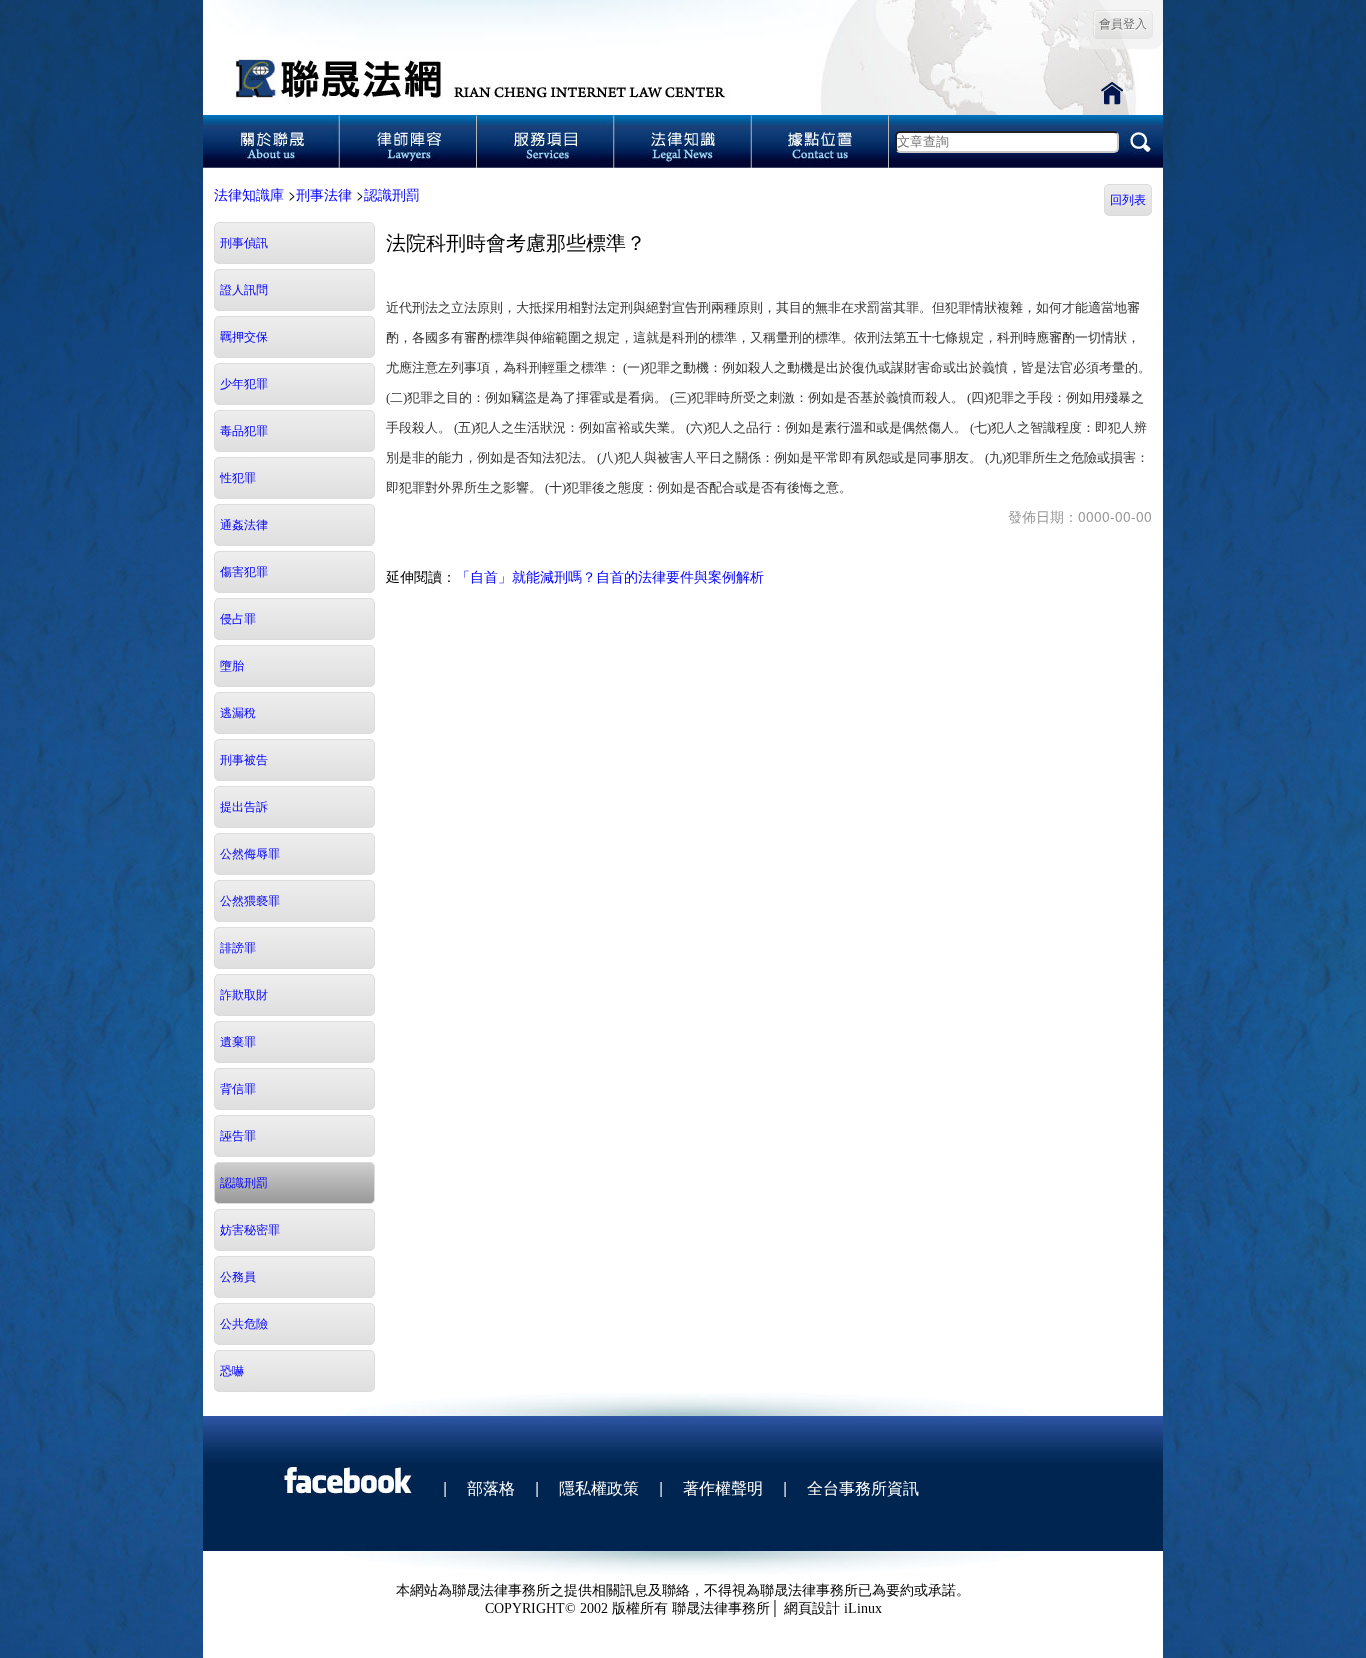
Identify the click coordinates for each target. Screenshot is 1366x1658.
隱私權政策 (599, 1487)
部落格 (491, 1487)
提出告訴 (244, 807)
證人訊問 (244, 290)
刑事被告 (244, 760)
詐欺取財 (244, 995)
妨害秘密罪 (250, 1230)
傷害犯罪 (244, 572)
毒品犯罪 (244, 431)
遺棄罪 (238, 1042)
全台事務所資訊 (863, 1487)
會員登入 (1123, 24)
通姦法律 (244, 525)
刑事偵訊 (244, 243)
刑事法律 (324, 194)
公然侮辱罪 (250, 854)
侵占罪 (238, 619)
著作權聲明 (723, 1487)
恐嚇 (232, 1371)
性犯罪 (238, 478)
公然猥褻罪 (250, 901)
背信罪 (238, 1089)
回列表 (1128, 200)
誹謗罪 (238, 948)
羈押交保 (244, 337)
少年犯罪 (244, 384)
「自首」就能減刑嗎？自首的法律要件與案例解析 (610, 576)
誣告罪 (238, 1136)
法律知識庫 (249, 194)
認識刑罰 (392, 194)
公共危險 (244, 1324)
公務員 (238, 1277)
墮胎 (232, 666)
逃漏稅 (238, 713)
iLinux (863, 1608)
